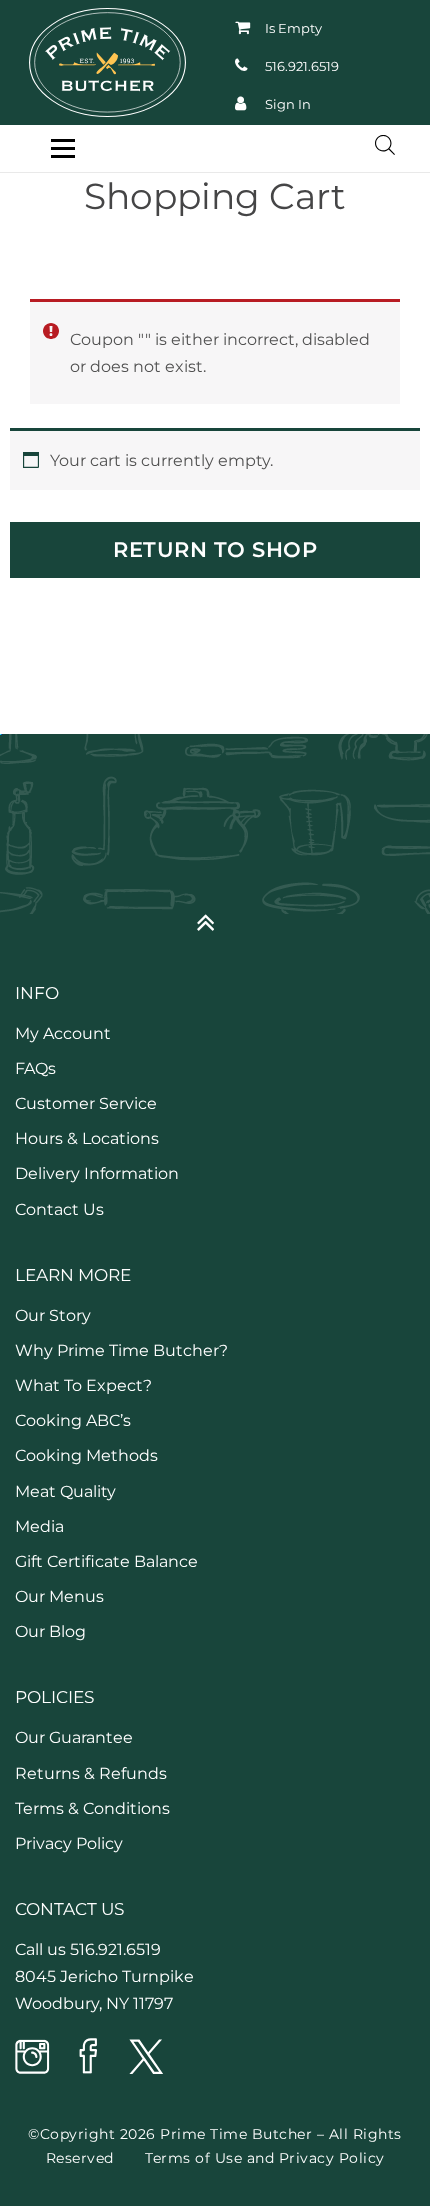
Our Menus (59, 1596)
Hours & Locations (87, 1138)
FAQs (35, 1068)
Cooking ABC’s (73, 1420)
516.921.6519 (302, 66)
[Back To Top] (215, 913)
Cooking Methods (86, 1455)
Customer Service (86, 1103)
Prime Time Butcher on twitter (145, 2058)
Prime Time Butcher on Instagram (33, 2058)
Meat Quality (65, 1491)
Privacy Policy (69, 1843)
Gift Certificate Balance (106, 1561)
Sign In (288, 104)
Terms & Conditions (92, 1808)
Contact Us (59, 1209)
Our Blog (50, 1631)
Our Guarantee (74, 1737)
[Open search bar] (385, 145)
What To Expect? (83, 1385)
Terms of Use (193, 2158)
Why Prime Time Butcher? (121, 1350)
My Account (63, 1033)
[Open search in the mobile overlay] (375, 145)
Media (39, 1526)
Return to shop (215, 549)
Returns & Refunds (91, 1773)
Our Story (53, 1315)
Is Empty (293, 28)
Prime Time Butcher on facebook (89, 2058)
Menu (62, 148)
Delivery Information (97, 1173)
